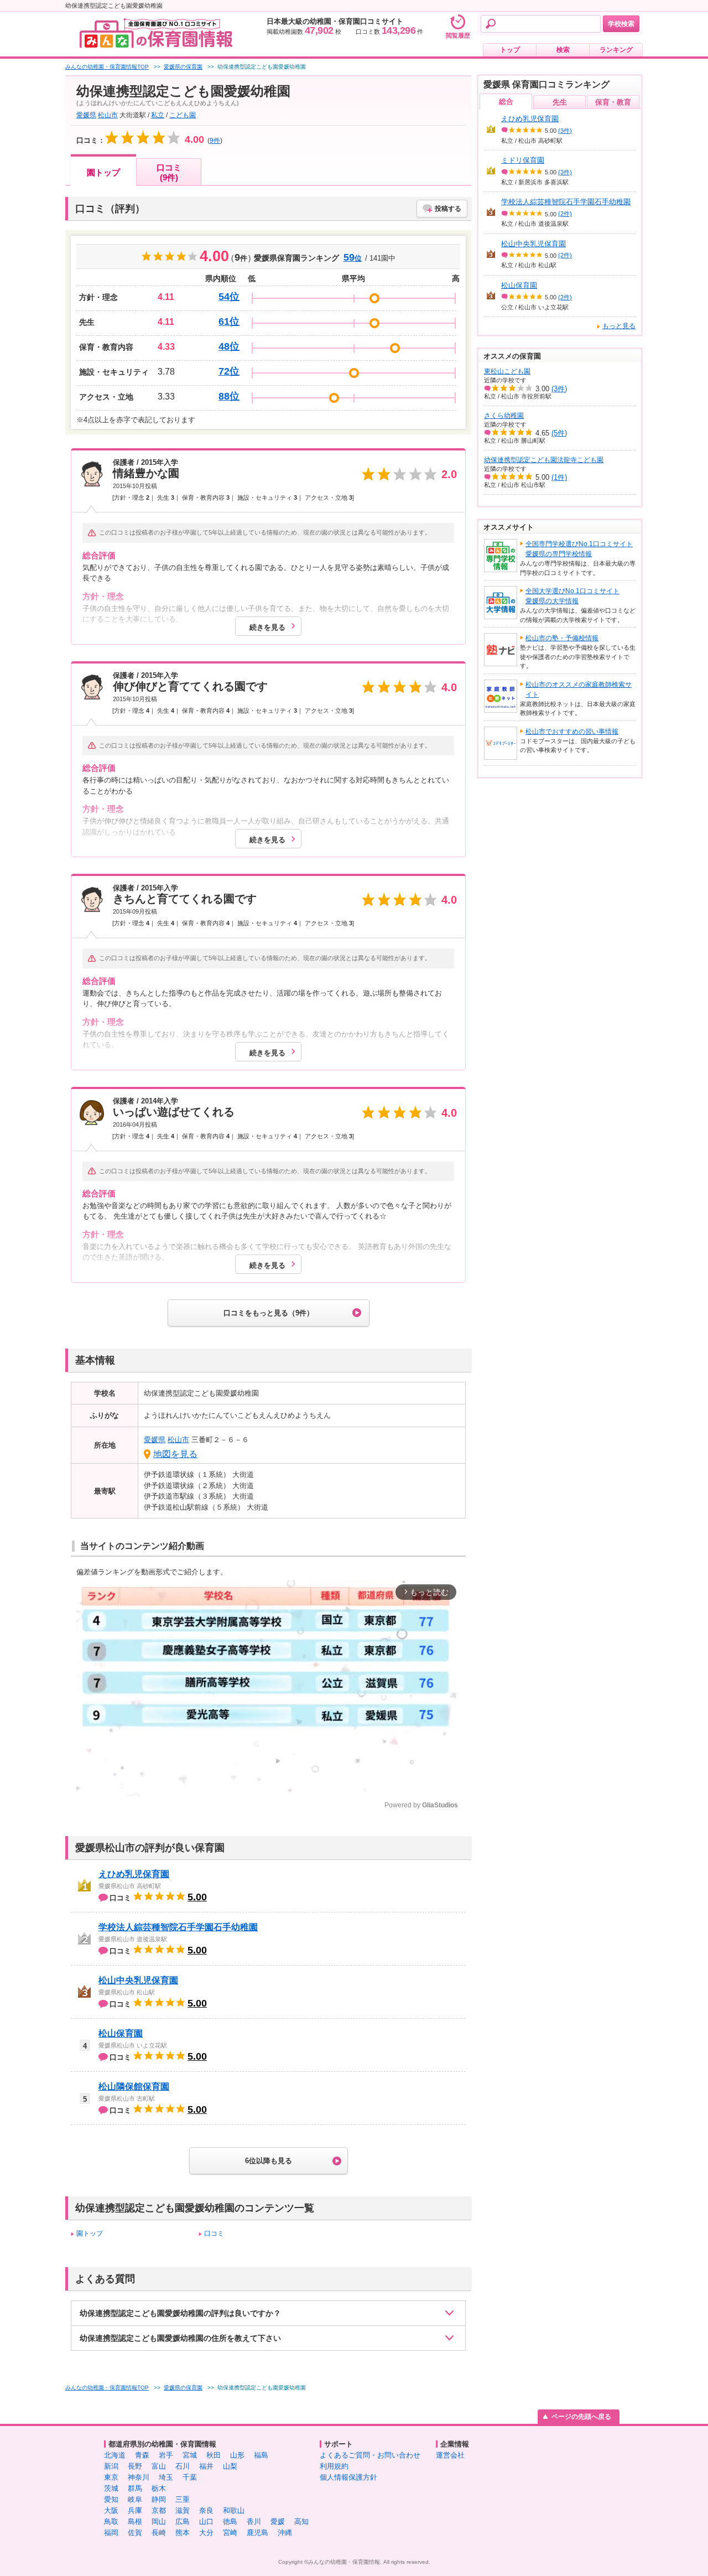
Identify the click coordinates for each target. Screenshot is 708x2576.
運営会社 (450, 2455)
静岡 (159, 2499)
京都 (159, 2510)
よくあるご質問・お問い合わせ (370, 2455)
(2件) (565, 214)
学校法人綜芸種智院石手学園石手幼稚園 (178, 1927)
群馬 (135, 2488)
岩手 (166, 2455)
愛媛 (278, 2521)
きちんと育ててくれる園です (185, 899)
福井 (206, 2466)
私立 (158, 115)
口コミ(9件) (169, 172)
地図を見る (175, 1454)
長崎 (159, 2533)
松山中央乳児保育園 (138, 1980)
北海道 (115, 2455)
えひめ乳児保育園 (134, 1874)
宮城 (190, 2455)
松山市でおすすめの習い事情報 (572, 732)
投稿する (448, 209)
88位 (229, 396)
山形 (237, 2455)
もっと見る (619, 326)
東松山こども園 (507, 371)
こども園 (183, 115)
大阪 (111, 2510)
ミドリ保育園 (523, 160)
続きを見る (267, 627)
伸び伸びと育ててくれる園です (190, 686)
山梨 (230, 2466)
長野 (135, 2466)
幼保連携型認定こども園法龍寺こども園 (544, 460)
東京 (111, 2477)
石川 (183, 2466)
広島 (183, 2521)
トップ (510, 50)
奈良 (206, 2510)
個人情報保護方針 (348, 2477)
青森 (142, 2455)
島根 (135, 2521)
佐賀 (135, 2533)
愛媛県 (86, 115)
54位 (229, 297)
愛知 (111, 2499)
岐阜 (135, 2499)
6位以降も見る (269, 2161)
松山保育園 (121, 2033)
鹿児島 (257, 2533)
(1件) (559, 477)
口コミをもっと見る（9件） (269, 1313)
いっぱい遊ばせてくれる (174, 1112)
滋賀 (183, 2510)
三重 (183, 2499)
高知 (301, 2521)
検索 (563, 50)
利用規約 (334, 2466)
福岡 (111, 2533)
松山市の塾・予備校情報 (562, 638)
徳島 (230, 2521)
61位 (229, 322)
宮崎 (230, 2533)
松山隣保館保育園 (134, 2087)
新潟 (111, 2466)
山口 (206, 2521)
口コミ (214, 2233)
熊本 (183, 2533)
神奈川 (139, 2477)
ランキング (616, 50)
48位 (229, 346)
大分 (206, 2533)
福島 (261, 2455)
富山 (159, 2466)
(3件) (565, 131)
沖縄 (285, 2533)
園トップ (103, 172)
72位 (229, 371)
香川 (254, 2521)
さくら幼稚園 (504, 416)
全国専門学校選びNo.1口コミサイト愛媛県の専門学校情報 (579, 549)
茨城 (111, 2488)
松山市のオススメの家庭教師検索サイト (579, 690)
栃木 (159, 2488)
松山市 (108, 115)
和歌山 (234, 2510)
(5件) (559, 433)
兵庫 (135, 2510)
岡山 (159, 2521)
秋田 (214, 2455)
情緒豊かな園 (146, 473)
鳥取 (111, 2521)
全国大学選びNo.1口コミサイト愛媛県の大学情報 (572, 596)
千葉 (190, 2477)
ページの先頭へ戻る (581, 2417)
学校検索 (621, 24)
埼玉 (166, 2477)
